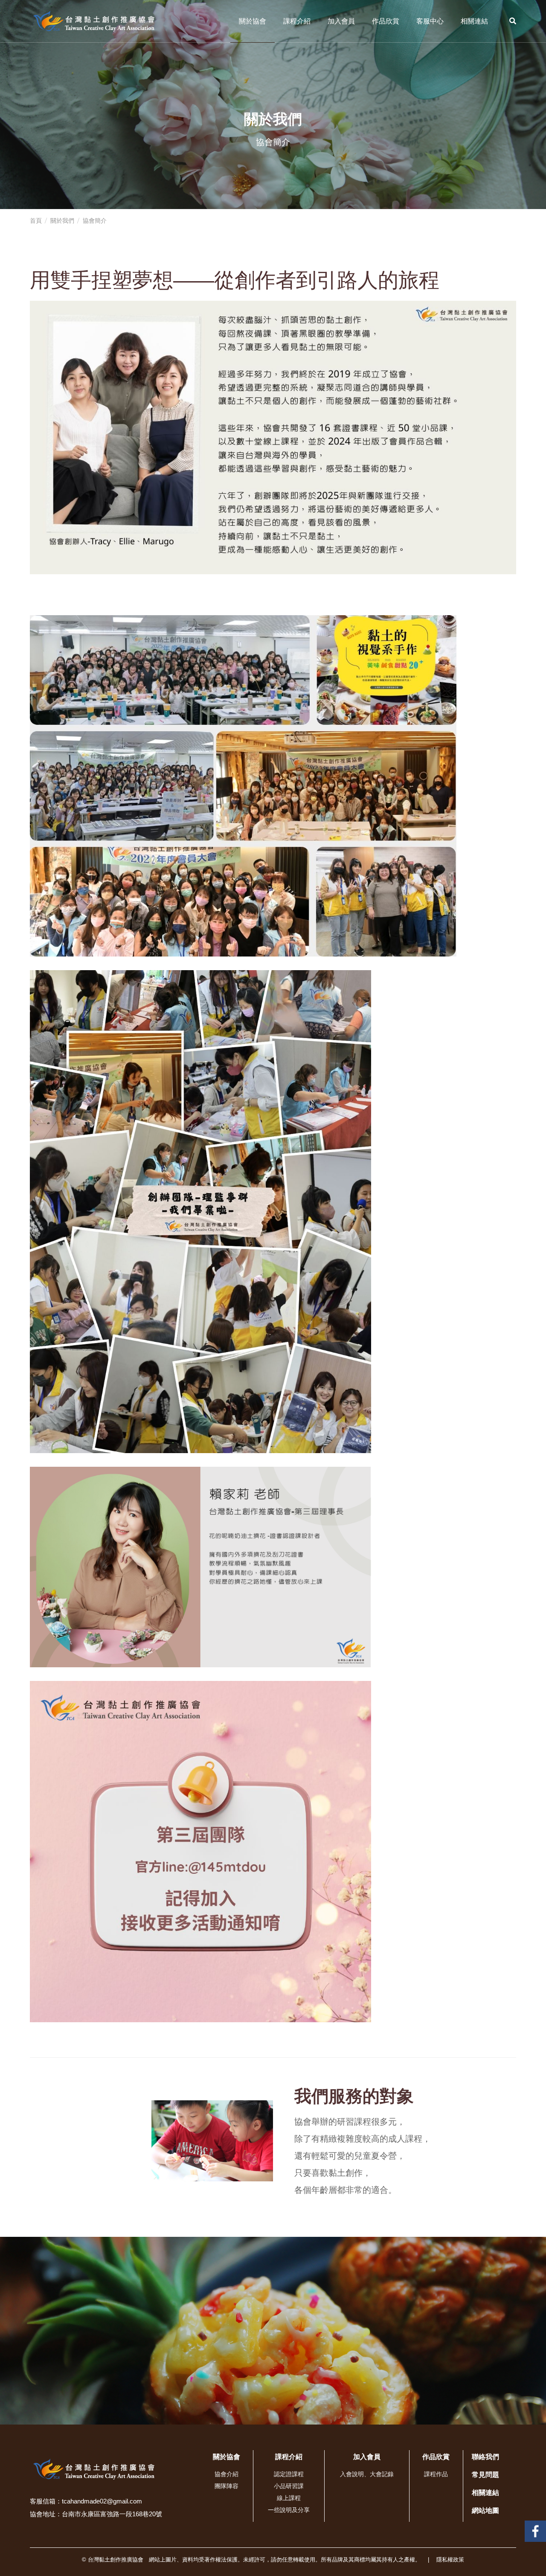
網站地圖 (485, 2511)
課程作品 (436, 2474)
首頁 (36, 221)
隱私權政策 (450, 2560)
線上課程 (289, 2498)
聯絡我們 (485, 2457)
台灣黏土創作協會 (535, 2527)
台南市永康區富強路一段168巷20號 (112, 2514)
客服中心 (430, 21)
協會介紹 (227, 2474)
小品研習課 (289, 2486)
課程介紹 (297, 21)
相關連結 (474, 21)
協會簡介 (95, 221)
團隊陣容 (227, 2486)
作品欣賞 (386, 21)
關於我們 (62, 221)
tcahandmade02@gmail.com (102, 2501)
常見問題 (485, 2475)
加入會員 (341, 21)
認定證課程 (289, 2474)
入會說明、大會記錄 (367, 2474)
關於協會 (253, 21)
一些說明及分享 (289, 2510)
